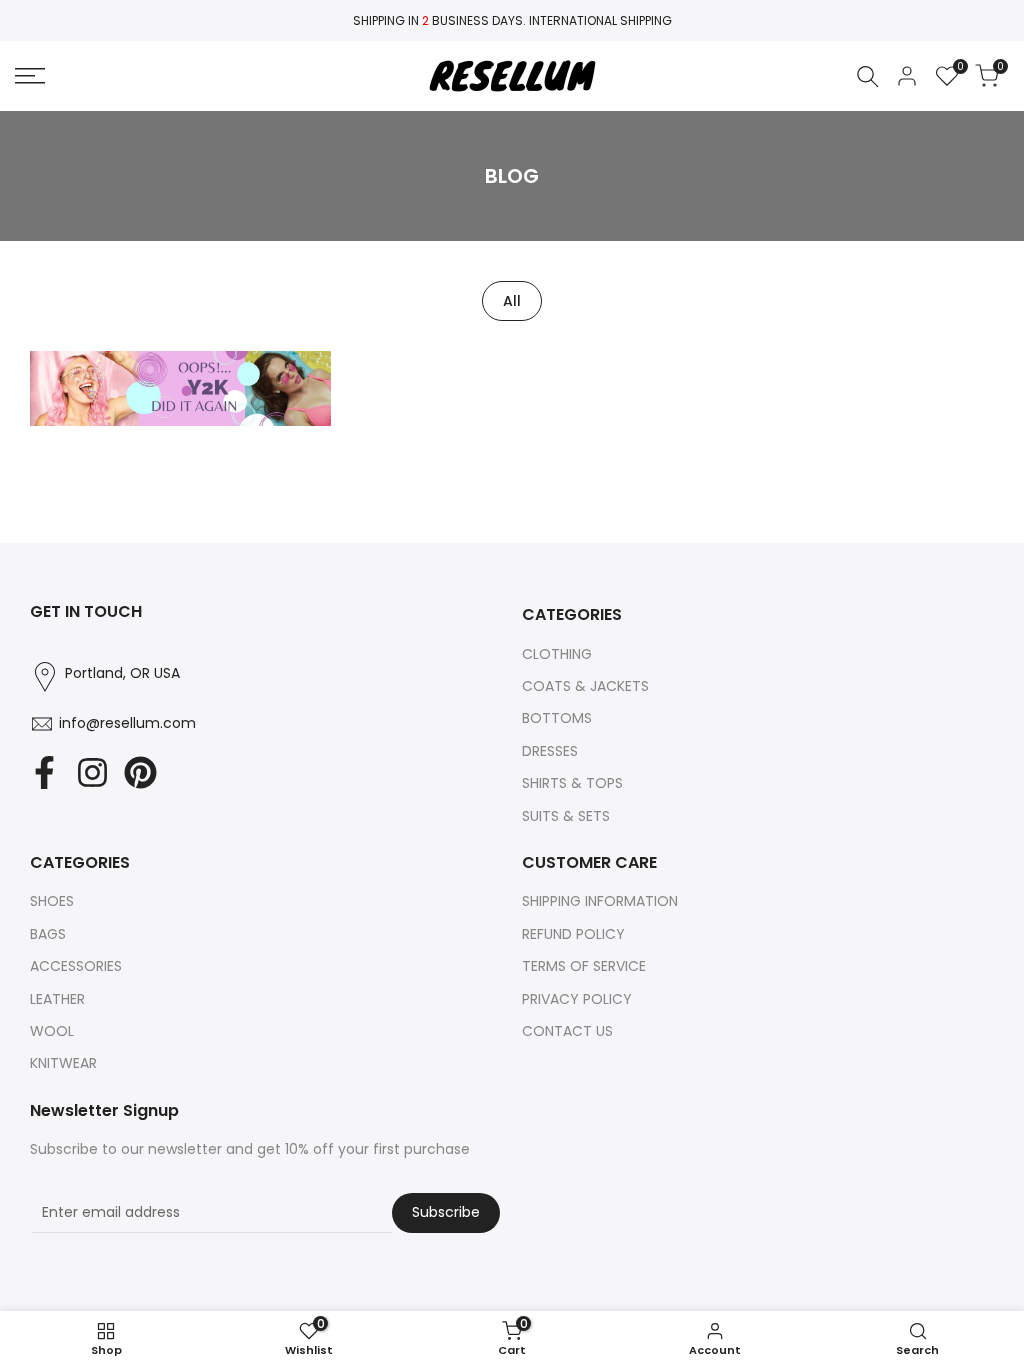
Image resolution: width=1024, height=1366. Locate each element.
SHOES (52, 901)
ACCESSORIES (76, 966)
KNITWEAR (63, 1063)
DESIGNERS (212, 398)
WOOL (52, 1031)
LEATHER (57, 999)
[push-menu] (30, 76)
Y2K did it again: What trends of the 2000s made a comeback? (180, 365)
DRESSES (550, 751)
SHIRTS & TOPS (572, 783)
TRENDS (180, 421)
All (512, 301)
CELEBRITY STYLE (114, 398)
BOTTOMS (557, 718)
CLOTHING (557, 654)
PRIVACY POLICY (577, 999)
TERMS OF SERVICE (584, 966)
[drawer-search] (868, 76)
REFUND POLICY (573, 934)
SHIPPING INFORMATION (600, 901)
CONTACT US (567, 1031)
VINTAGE (241, 421)
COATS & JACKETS (585, 686)
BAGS (48, 934)
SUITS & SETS (566, 816)
